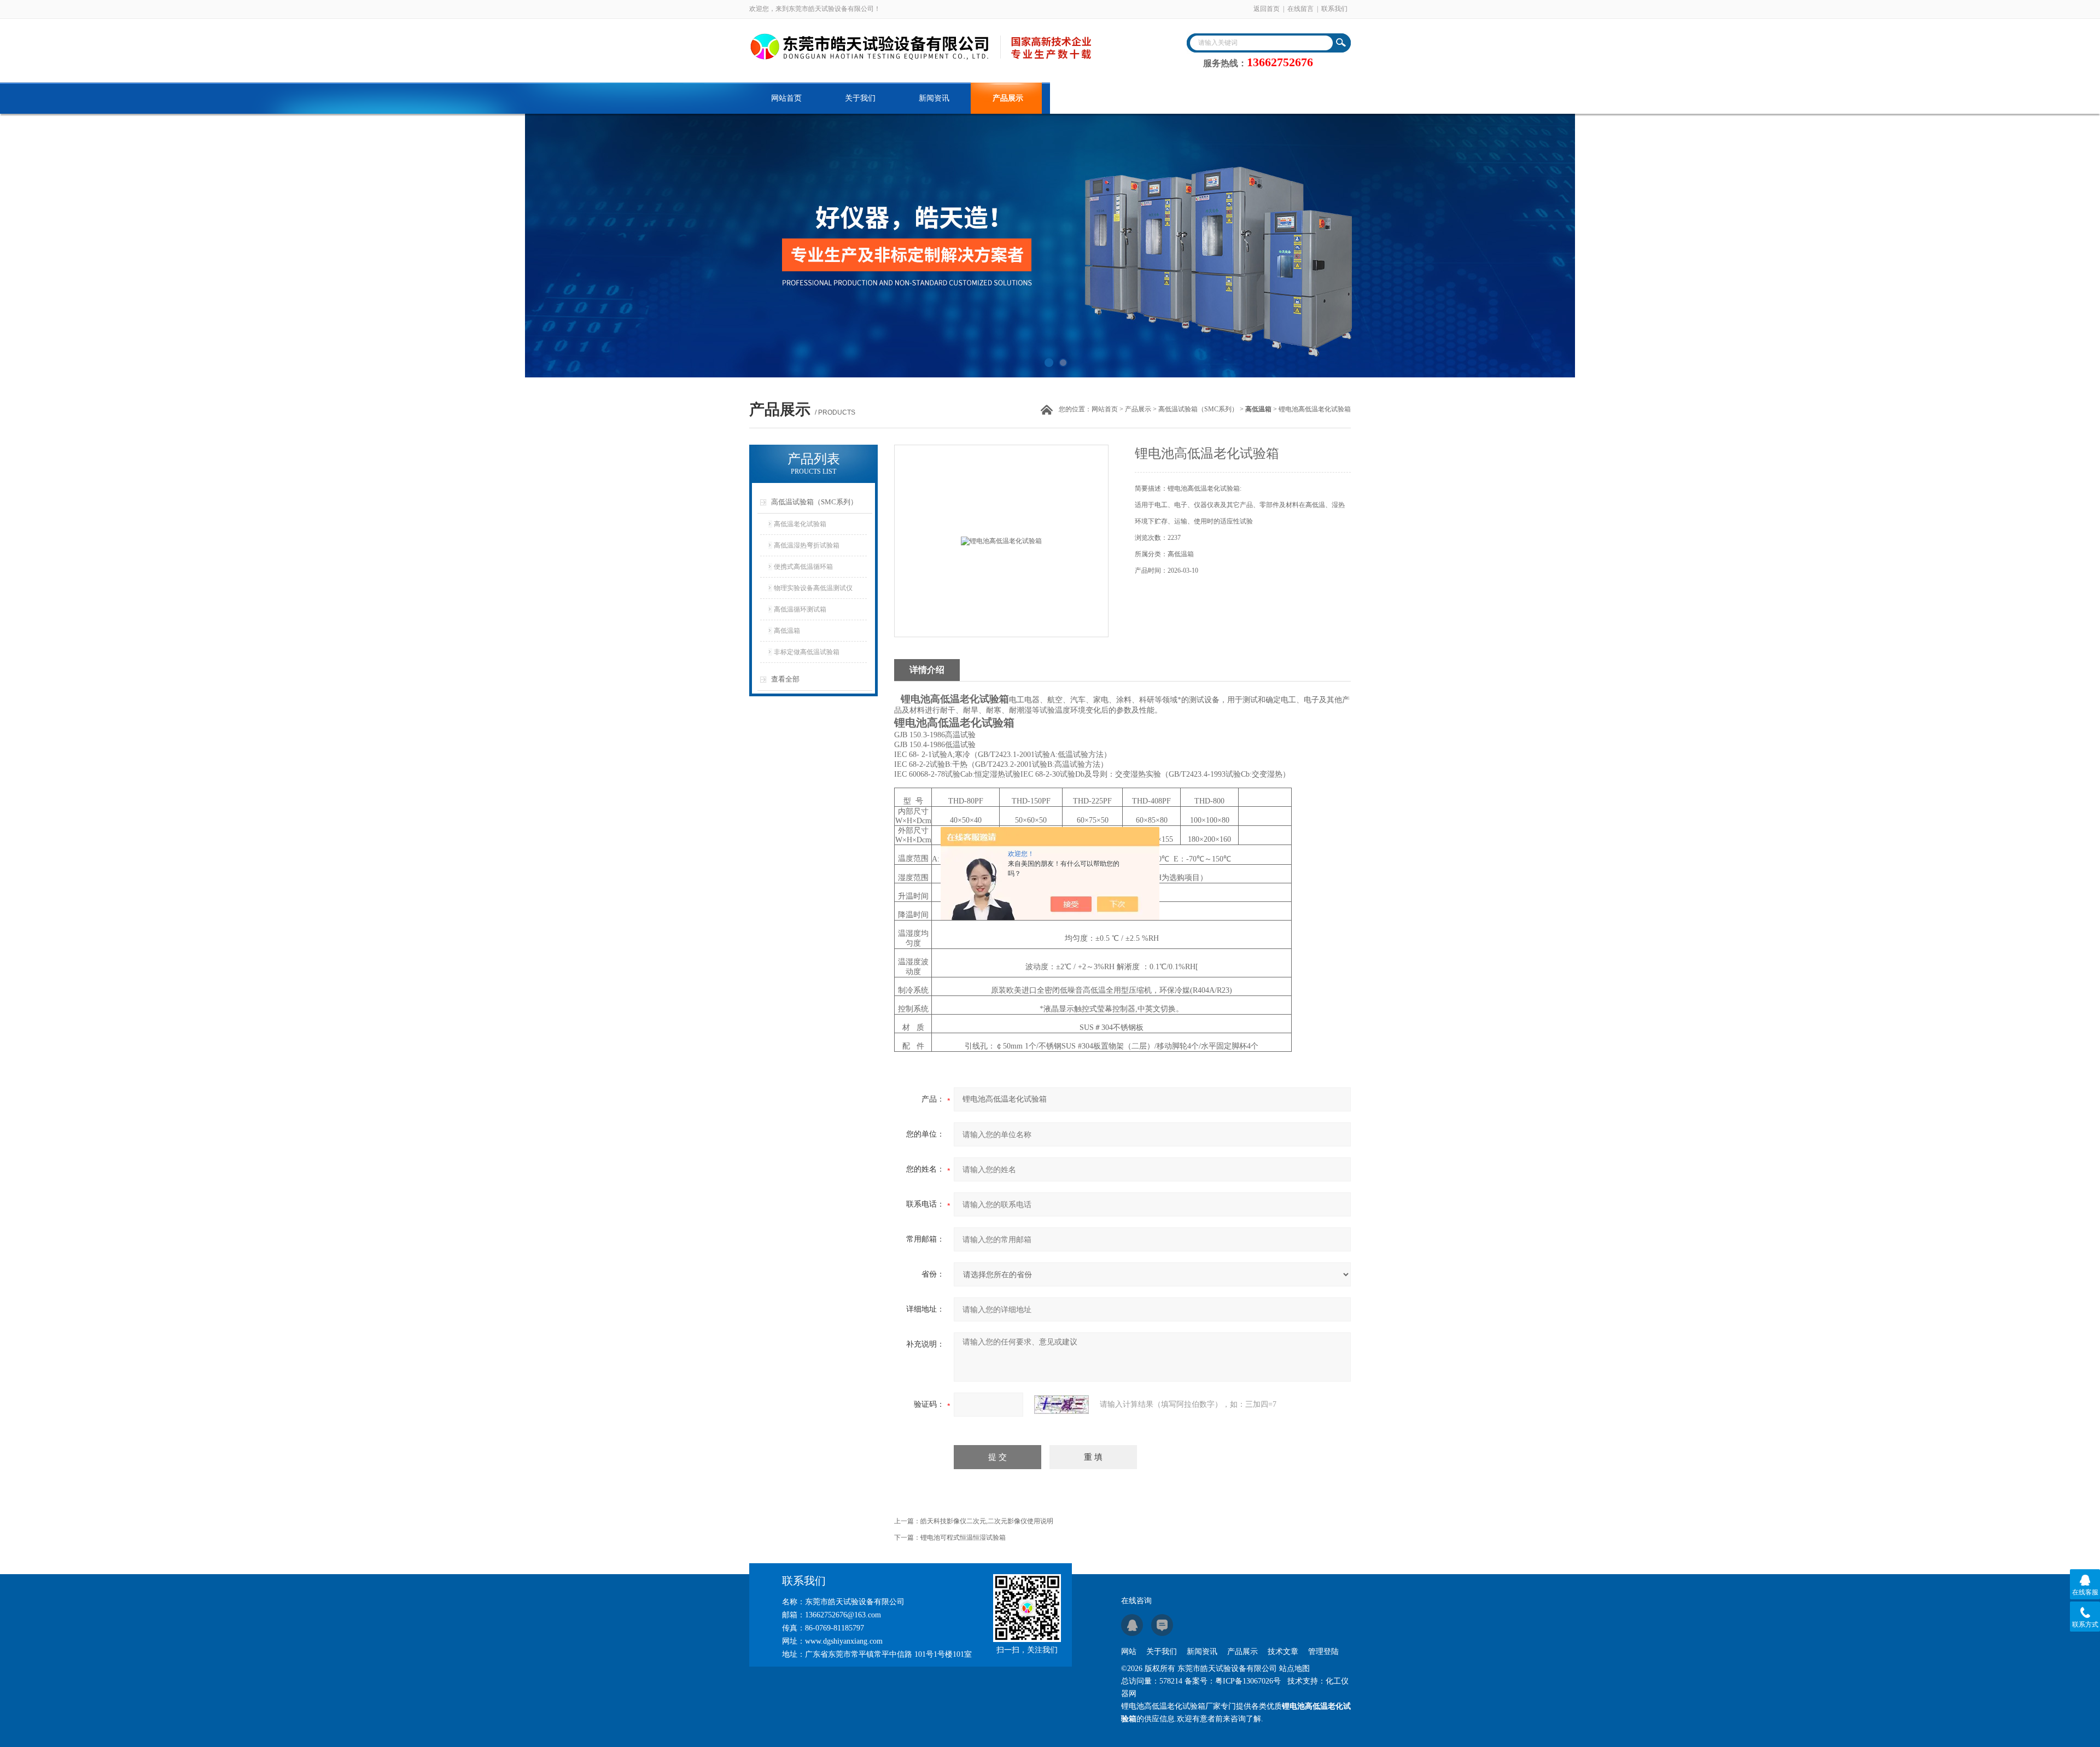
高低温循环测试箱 (800, 609)
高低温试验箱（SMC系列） (1198, 409)
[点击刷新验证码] (1061, 1405)
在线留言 (1300, 9)
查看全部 (785, 679)
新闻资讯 (934, 98)
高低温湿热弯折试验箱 (807, 545)
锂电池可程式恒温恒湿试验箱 (963, 1538)
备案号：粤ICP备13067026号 (1233, 1681)
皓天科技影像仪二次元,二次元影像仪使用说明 (987, 1521)
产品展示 (1008, 98)
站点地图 (1294, 1669)
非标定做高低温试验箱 (807, 652)
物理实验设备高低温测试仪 (813, 588)
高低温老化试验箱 (800, 524)
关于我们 (860, 98)
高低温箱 (787, 631)
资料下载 (1156, 98)
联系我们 (1334, 9)
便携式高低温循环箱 (803, 567)
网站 (1129, 1652)
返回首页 (1267, 9)
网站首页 (786, 98)
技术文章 (1082, 98)
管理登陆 (1323, 1652)
